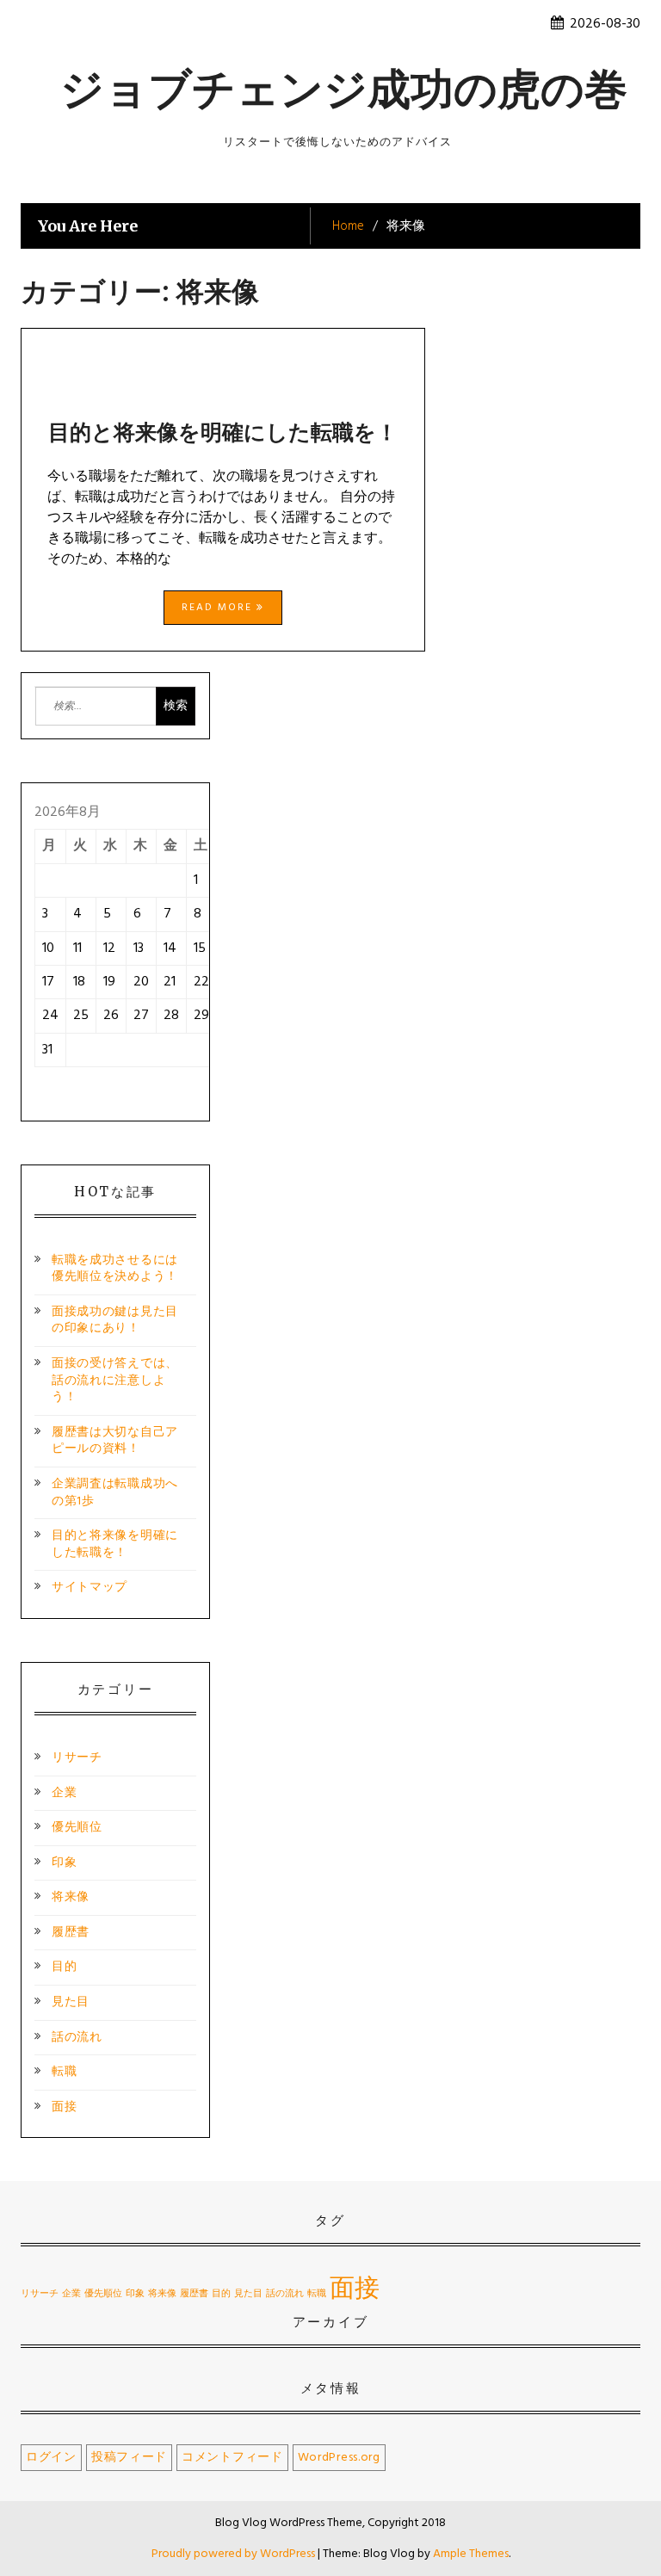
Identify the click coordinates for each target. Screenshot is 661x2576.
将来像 (71, 1897)
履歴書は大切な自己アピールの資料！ (115, 1441)
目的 (64, 1967)
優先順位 (77, 1828)
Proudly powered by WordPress (235, 2554)
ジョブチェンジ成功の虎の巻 (344, 89)
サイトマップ (90, 1588)
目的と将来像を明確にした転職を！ (223, 432)
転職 (64, 2072)
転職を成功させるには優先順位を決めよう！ (115, 1269)
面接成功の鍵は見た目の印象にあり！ (115, 1321)
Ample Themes (471, 2554)
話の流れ (77, 2038)
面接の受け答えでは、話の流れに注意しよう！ (115, 1381)
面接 (64, 2107)
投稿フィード (129, 2458)
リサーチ (77, 1758)
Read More (219, 608)
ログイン (51, 2458)
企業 (64, 1793)
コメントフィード (232, 2458)
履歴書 (71, 1933)
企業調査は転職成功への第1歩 (115, 1493)
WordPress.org (339, 2458)
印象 (64, 1863)
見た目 (71, 2002)
